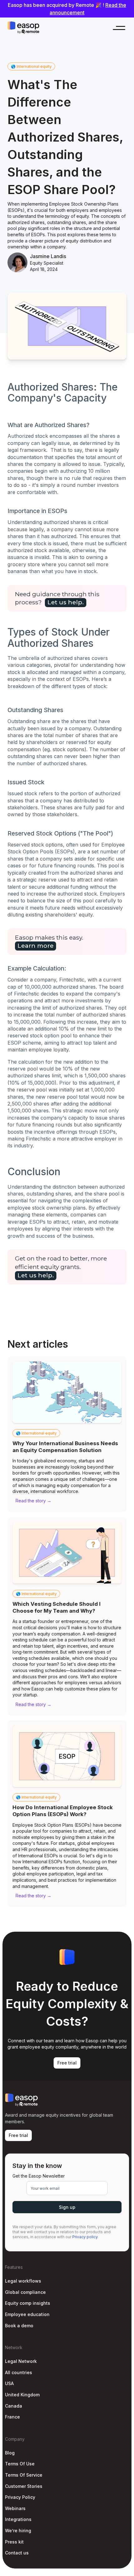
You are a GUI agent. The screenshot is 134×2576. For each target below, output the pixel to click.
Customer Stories (24, 2486)
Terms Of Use (20, 2464)
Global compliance (25, 2292)
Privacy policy (85, 2237)
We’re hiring (18, 2531)
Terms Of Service (24, 2475)
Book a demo (19, 2326)
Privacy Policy (20, 2497)
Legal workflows (23, 2281)
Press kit (14, 2542)
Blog (10, 2453)
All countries (19, 2372)
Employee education (27, 2314)
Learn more (36, 946)
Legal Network (21, 2361)
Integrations (18, 2519)
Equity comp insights (28, 2303)
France (12, 2417)
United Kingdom (22, 2395)
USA (9, 2383)
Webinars (15, 2508)
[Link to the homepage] (23, 28)
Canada (14, 2406)
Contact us (17, 2553)
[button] (116, 28)
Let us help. (66, 602)
